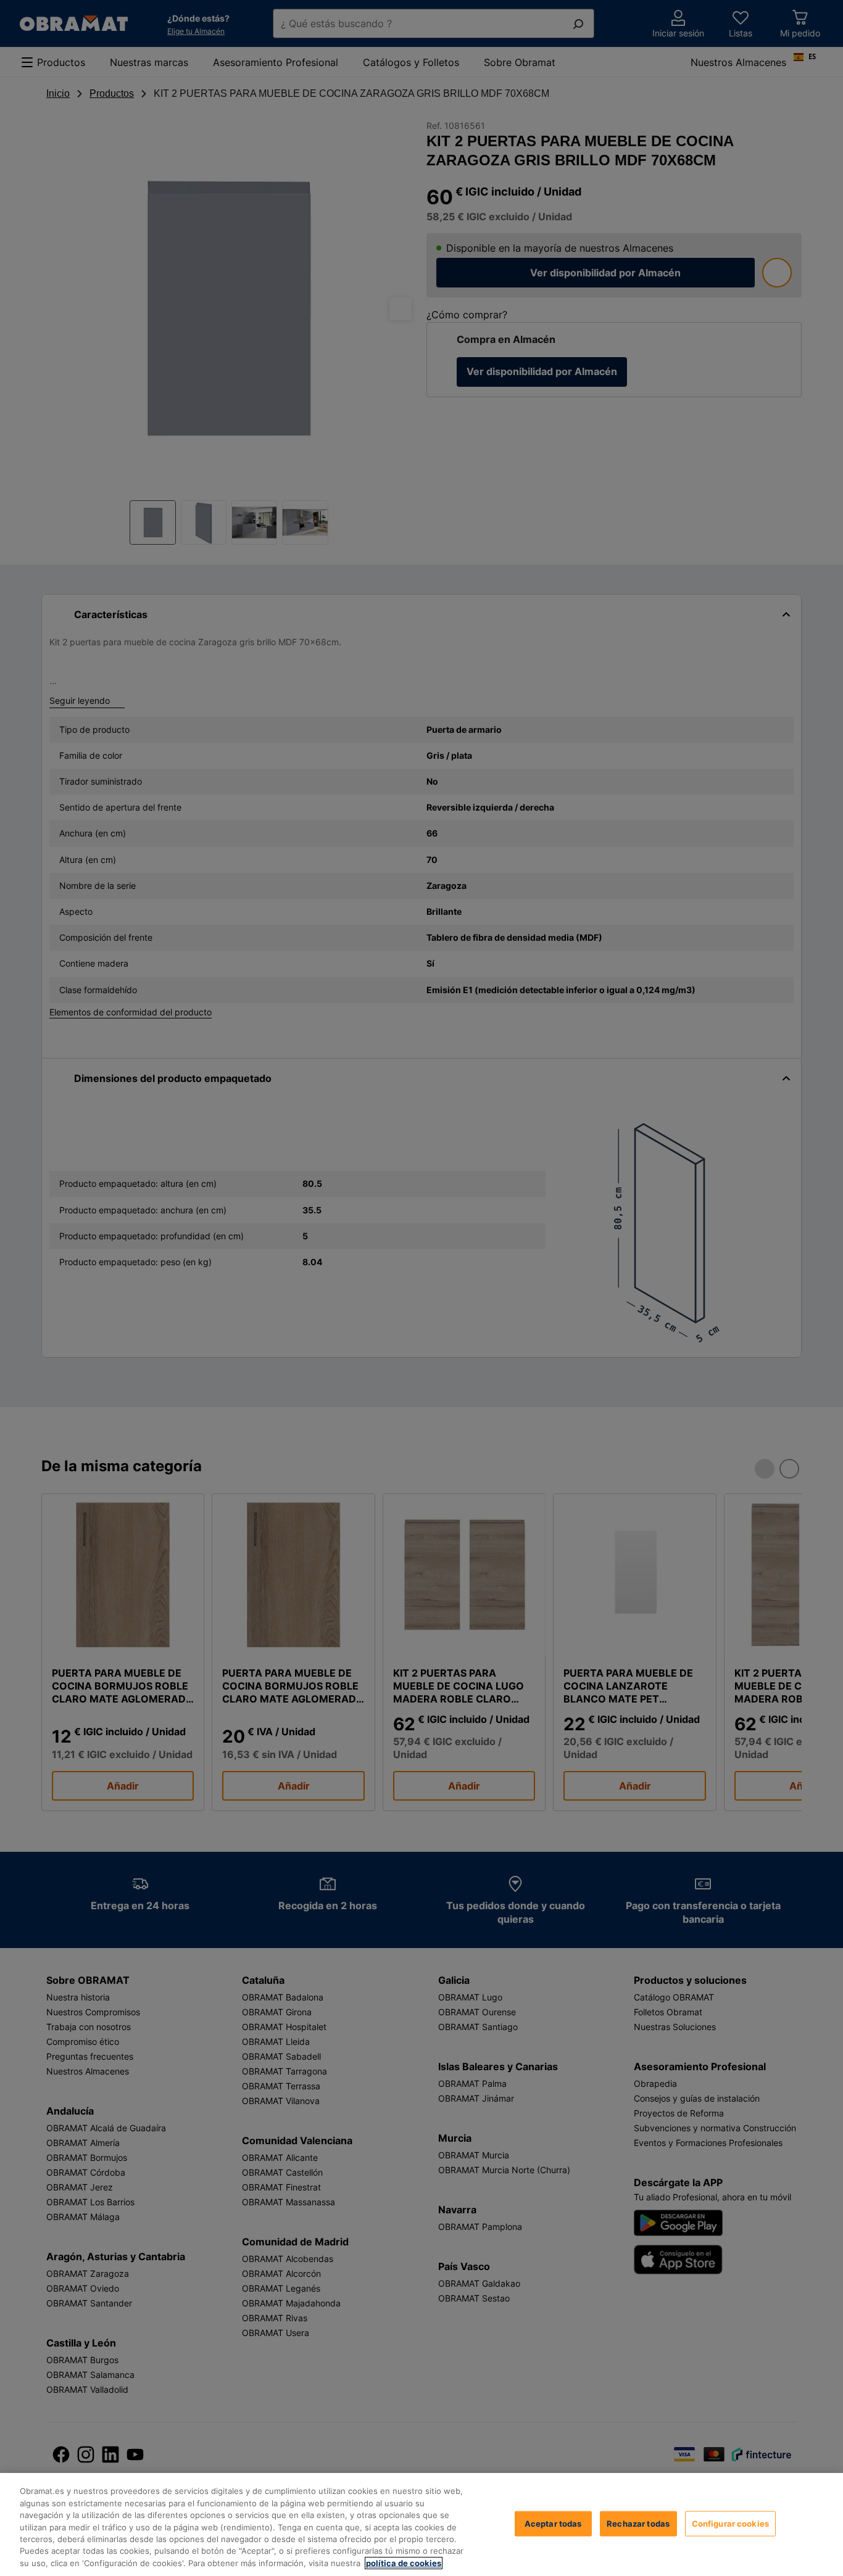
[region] (421, 2524)
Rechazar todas (638, 2523)
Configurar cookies (730, 2523)
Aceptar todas (553, 2523)
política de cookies (404, 2563)
